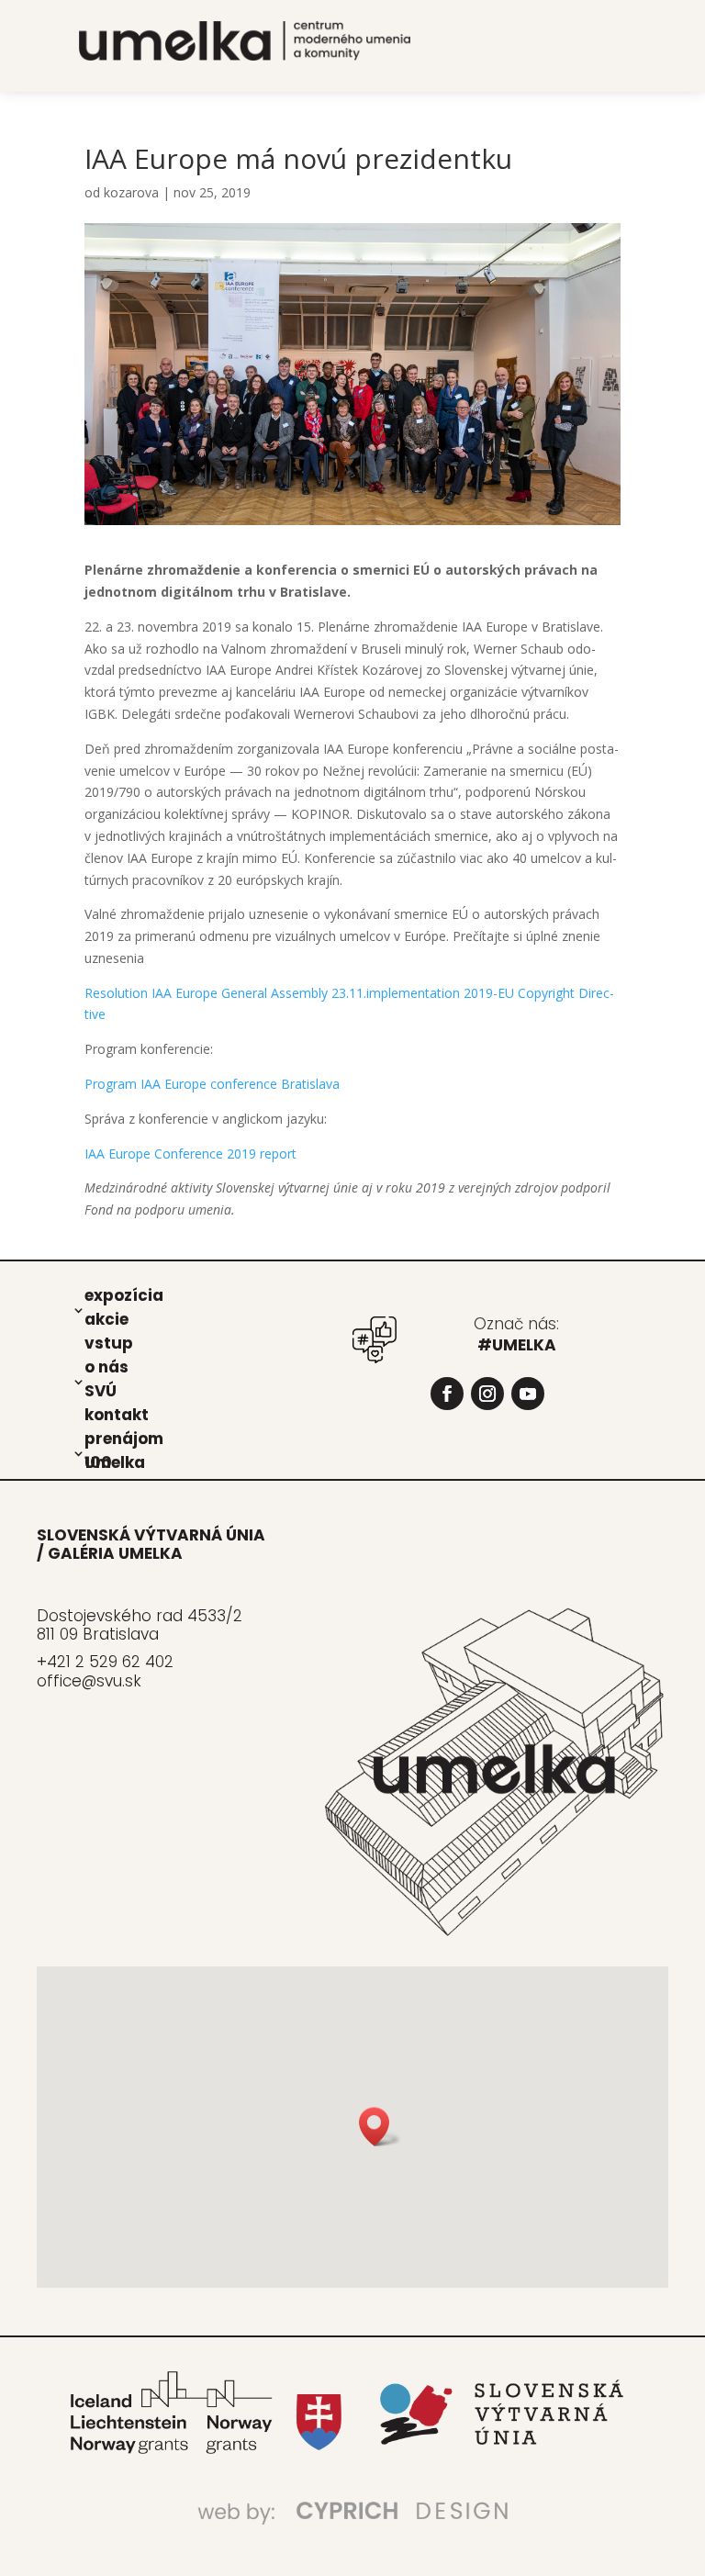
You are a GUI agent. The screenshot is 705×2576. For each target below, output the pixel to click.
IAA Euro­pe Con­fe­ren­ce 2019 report (190, 1154)
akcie (106, 1318)
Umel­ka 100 (115, 1462)
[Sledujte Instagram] (487, 1394)
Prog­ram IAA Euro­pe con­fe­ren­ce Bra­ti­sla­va (212, 1084)
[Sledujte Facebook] (447, 1394)
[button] (380, 2127)
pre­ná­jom (124, 1438)
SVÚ (101, 1390)
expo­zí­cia (124, 1294)
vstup (109, 1342)
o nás (106, 1366)
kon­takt (117, 1414)
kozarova (131, 192)
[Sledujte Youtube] (528, 1394)
